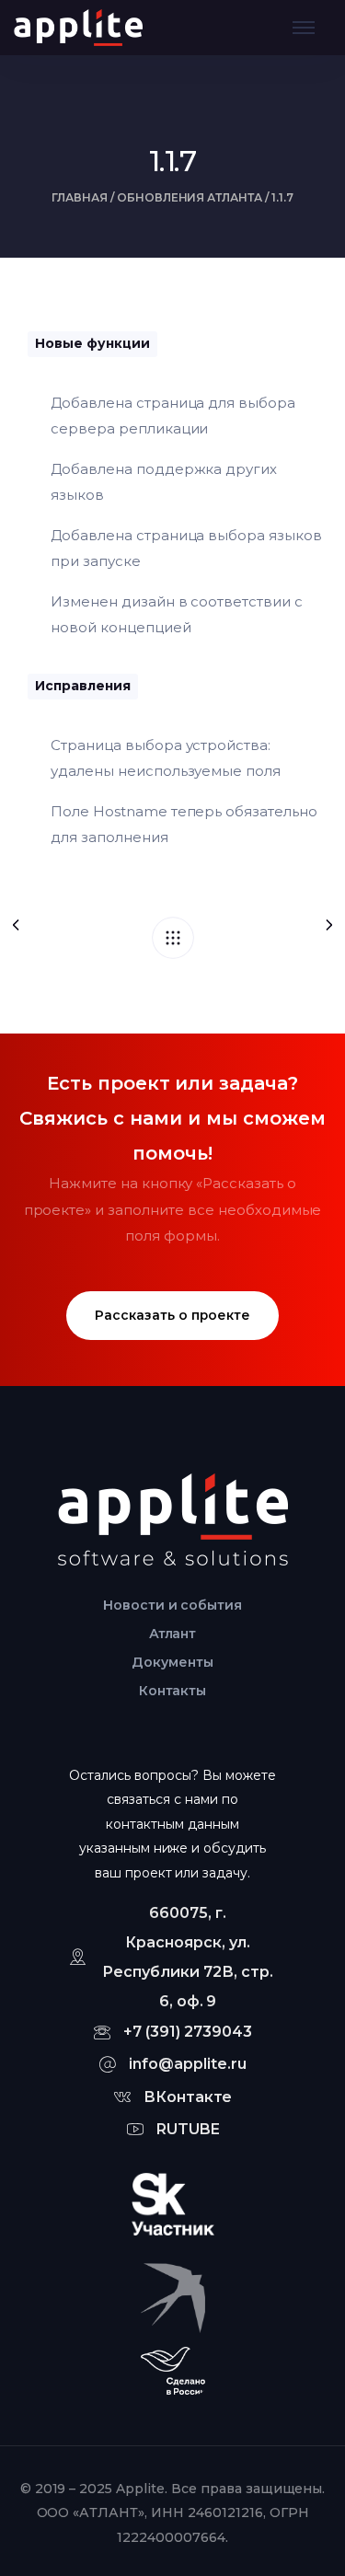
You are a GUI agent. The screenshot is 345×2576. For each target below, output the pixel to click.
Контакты (173, 1691)
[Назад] (173, 938)
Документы (172, 1662)
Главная (80, 197)
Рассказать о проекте (172, 1315)
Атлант (173, 1634)
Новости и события (173, 1605)
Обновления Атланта (190, 197)
